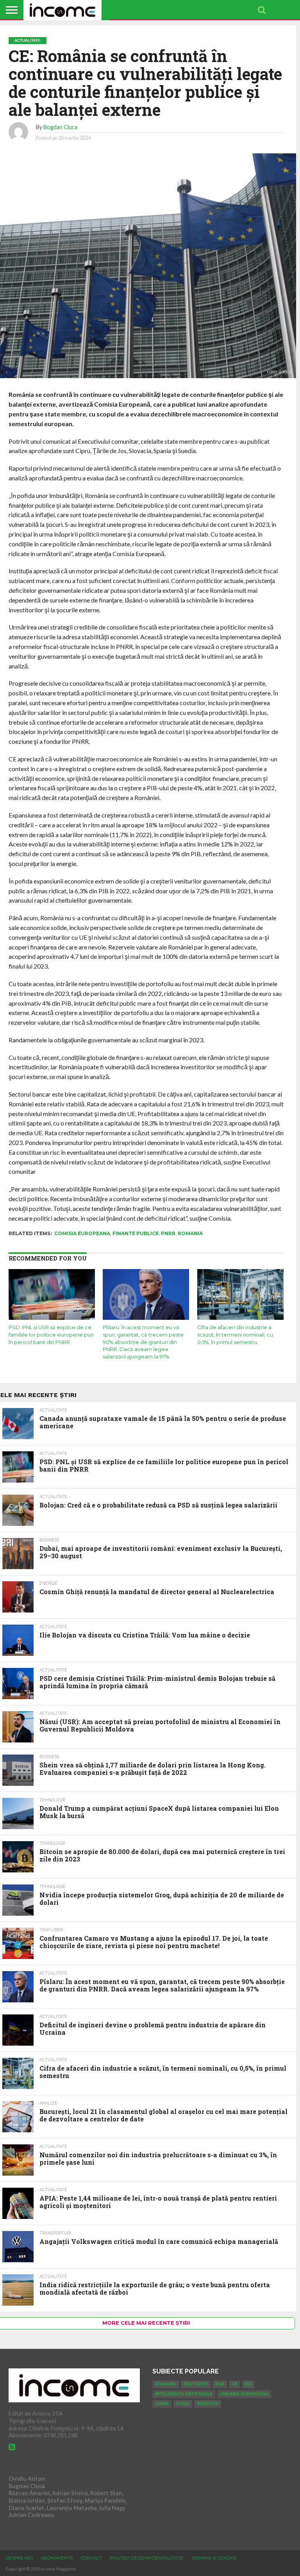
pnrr (168, 1233)
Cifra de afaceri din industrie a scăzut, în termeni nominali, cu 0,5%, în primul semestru (235, 1335)
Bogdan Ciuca (60, 127)
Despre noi (19, 2558)
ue (235, 2384)
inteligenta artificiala (184, 2394)
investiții (208, 2404)
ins (248, 2384)
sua (220, 2384)
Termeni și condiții (214, 2558)
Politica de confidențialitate (146, 2558)
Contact (91, 2558)
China (162, 2404)
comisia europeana (82, 1233)
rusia (183, 2404)
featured (196, 2384)
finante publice (136, 1233)
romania (190, 1233)
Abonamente (57, 2558)
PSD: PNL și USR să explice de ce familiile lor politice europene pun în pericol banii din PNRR (51, 1335)
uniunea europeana (244, 2394)
